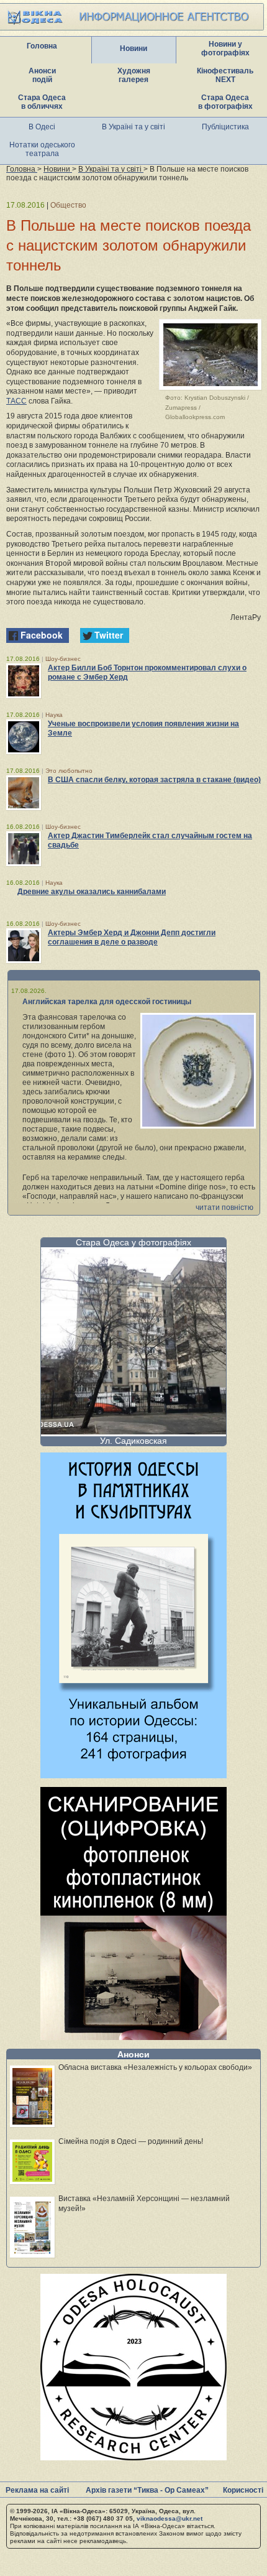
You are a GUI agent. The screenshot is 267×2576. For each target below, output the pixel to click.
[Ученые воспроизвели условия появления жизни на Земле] (24, 737)
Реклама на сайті (37, 2490)
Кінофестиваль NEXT (225, 75)
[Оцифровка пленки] (133, 2037)
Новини (133, 48)
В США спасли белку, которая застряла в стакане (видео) (154, 780)
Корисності (243, 2490)
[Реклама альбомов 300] (133, 1775)
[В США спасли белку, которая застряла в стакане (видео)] (24, 793)
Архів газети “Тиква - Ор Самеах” (147, 2490)
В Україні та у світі (133, 127)
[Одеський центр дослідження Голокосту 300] (133, 2457)
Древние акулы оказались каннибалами (92, 892)
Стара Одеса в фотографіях (225, 102)
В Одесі (42, 127)
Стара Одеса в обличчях (42, 102)
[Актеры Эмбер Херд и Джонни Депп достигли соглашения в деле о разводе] (24, 946)
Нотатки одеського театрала (42, 149)
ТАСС (16, 401)
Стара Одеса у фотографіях (133, 1242)
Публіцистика (225, 127)
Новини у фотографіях (225, 48)
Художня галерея (134, 75)
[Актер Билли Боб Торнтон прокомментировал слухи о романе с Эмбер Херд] (24, 681)
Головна (42, 46)
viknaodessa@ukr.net (170, 2518)
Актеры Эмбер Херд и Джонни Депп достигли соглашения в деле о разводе (132, 937)
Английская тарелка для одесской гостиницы (107, 1002)
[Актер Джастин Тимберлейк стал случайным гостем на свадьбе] (24, 849)
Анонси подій (42, 75)
